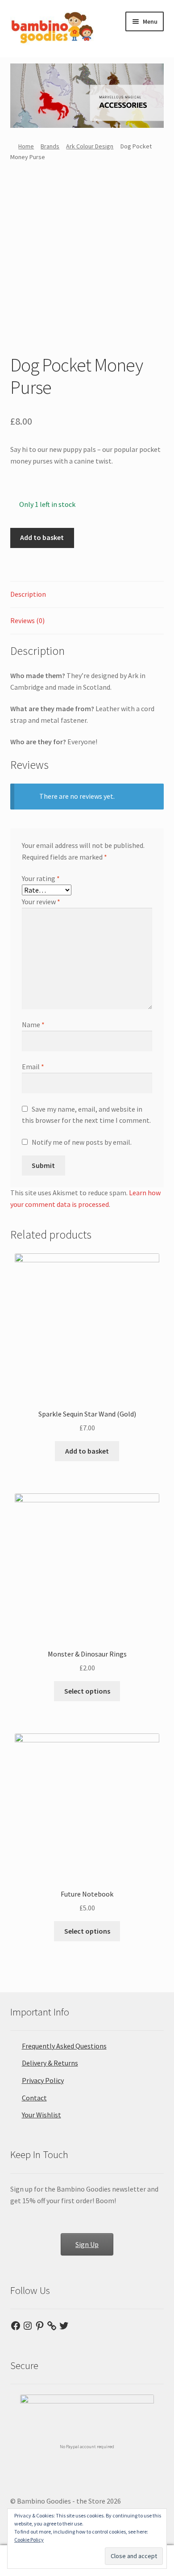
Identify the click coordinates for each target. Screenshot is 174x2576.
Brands (50, 146)
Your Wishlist (41, 2115)
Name (33, 1024)
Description (28, 594)
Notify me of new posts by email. (82, 1142)
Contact (34, 2098)
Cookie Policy (29, 2540)
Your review (41, 902)
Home (26, 146)
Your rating (41, 878)
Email (33, 1067)
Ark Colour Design (90, 146)
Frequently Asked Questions (64, 2046)
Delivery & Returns (50, 2063)
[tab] (87, 595)
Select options (87, 1691)
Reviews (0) (27, 620)
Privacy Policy (43, 2080)
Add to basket (42, 537)
